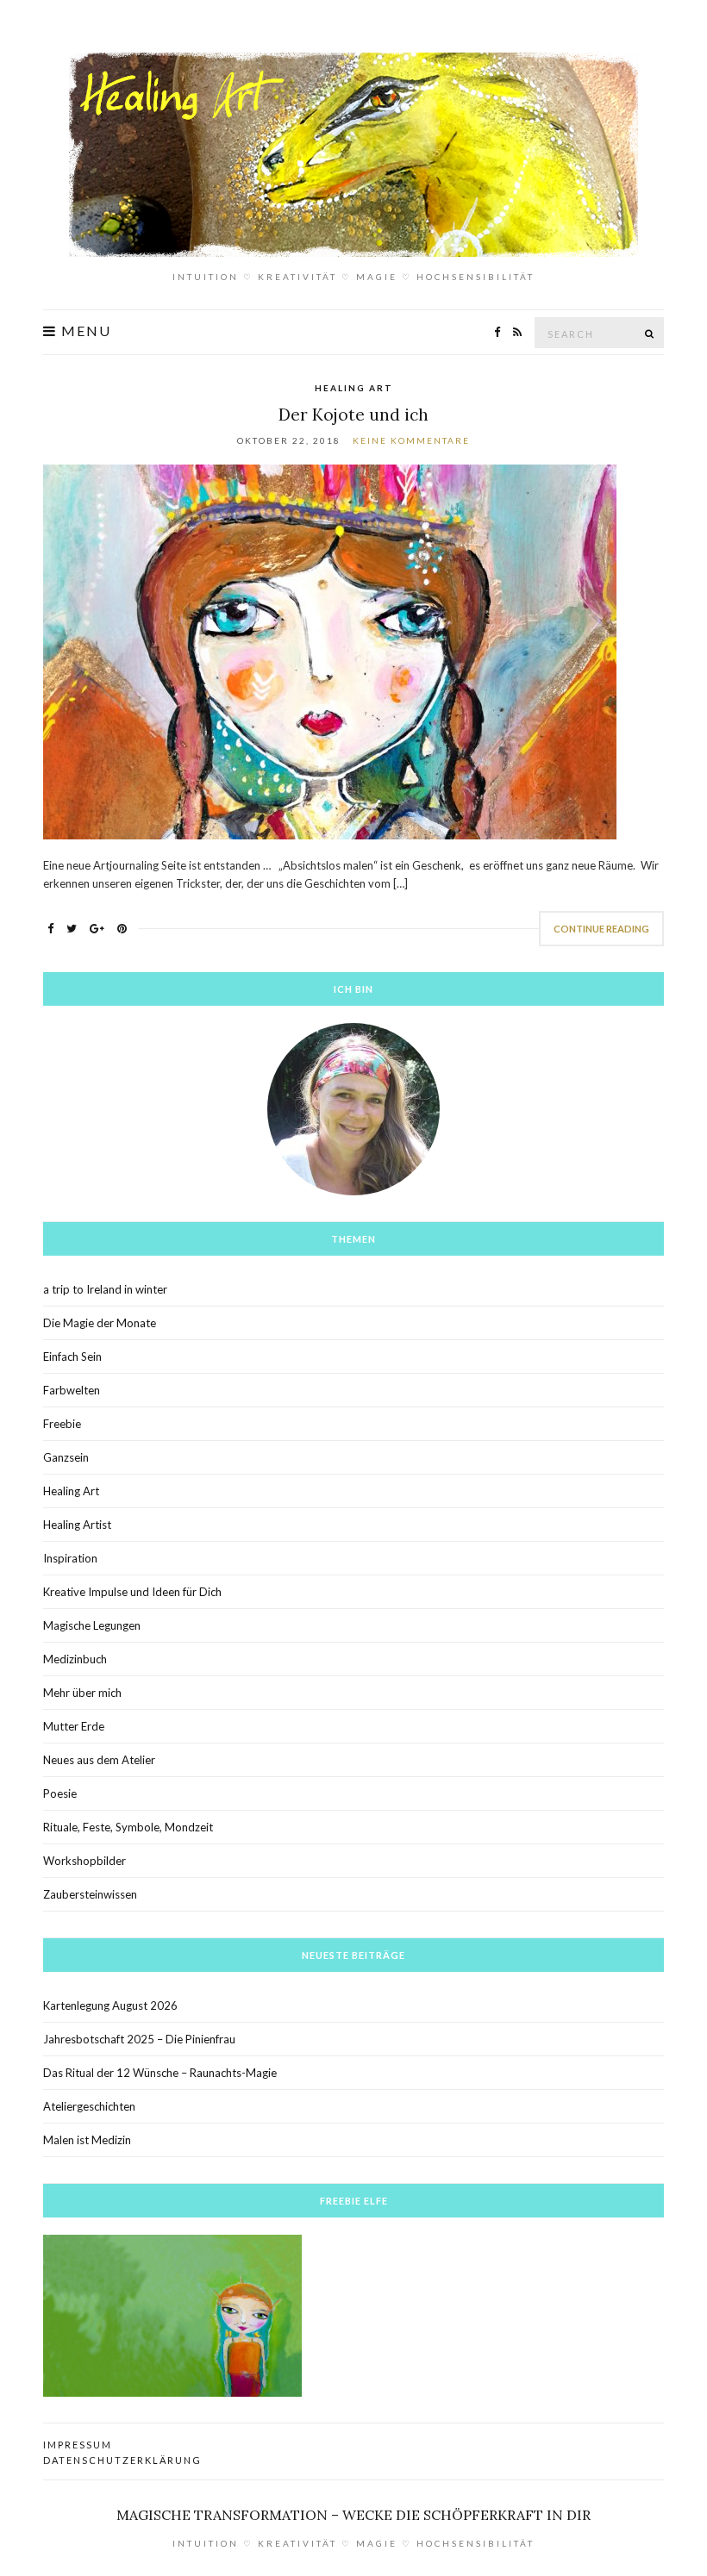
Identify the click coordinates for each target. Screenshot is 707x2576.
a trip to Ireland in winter (105, 1289)
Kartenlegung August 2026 (110, 2005)
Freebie (62, 1424)
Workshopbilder (84, 1861)
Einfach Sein (72, 1357)
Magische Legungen (92, 1625)
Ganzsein (66, 1457)
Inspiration (70, 1558)
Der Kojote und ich (353, 415)
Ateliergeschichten (89, 2106)
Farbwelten (72, 1390)
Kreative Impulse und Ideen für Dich (132, 1592)
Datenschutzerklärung (122, 2460)
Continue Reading (601, 929)
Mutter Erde (74, 1726)
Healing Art (354, 388)
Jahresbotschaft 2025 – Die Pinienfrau (139, 2039)
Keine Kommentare (411, 440)
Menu (84, 331)
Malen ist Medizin (87, 2140)
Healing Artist (77, 1525)
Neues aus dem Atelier (99, 1760)
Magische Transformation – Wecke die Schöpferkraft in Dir (353, 2515)
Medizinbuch (75, 1659)
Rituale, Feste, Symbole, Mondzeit (128, 1827)
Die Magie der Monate (100, 1323)
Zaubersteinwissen (90, 1894)
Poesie (60, 1793)
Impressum (78, 2445)
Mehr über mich (82, 1693)
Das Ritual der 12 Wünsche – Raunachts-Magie (160, 2073)
